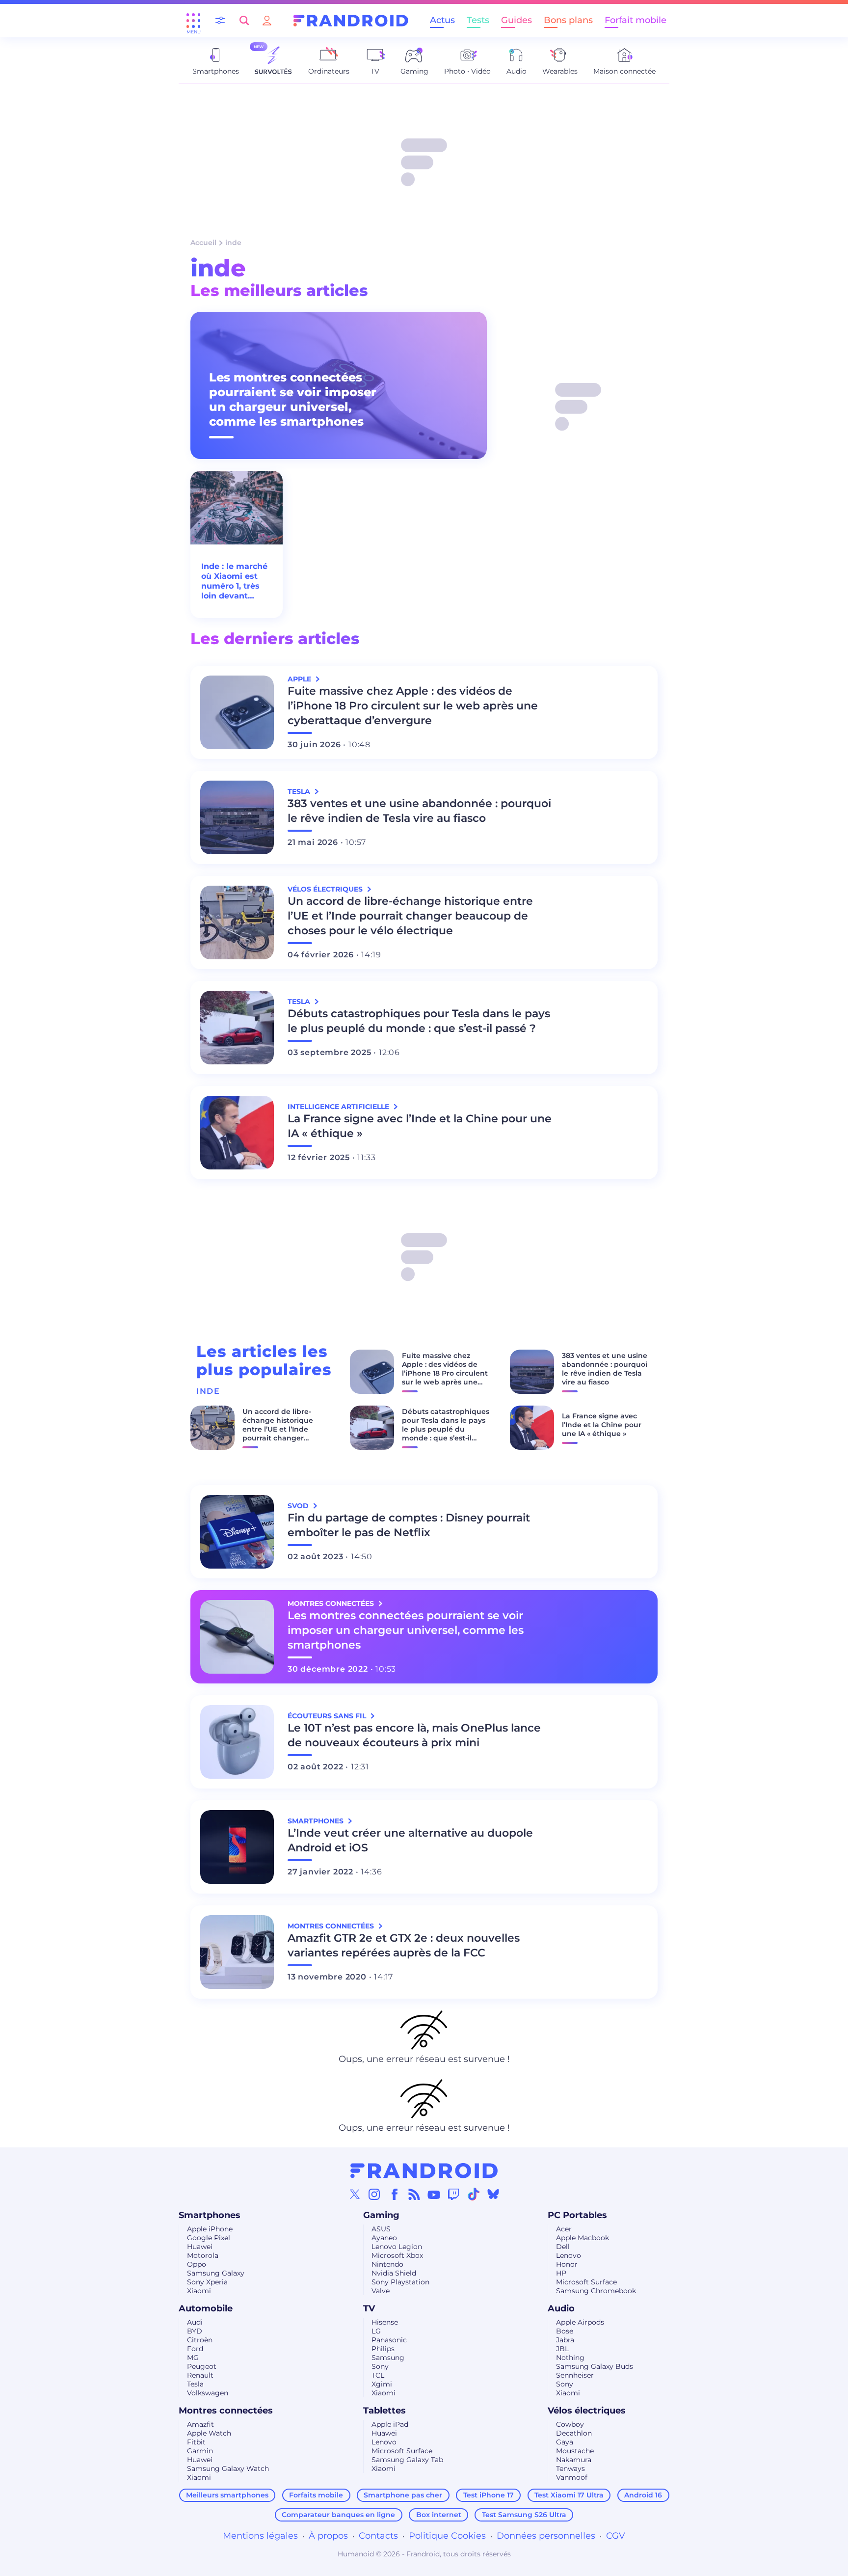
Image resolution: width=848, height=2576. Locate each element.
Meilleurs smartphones (227, 2495)
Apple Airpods (580, 2322)
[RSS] (414, 2194)
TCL (378, 2375)
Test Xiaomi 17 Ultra (569, 2495)
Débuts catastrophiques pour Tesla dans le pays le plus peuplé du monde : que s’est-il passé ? (419, 1021)
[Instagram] (374, 2194)
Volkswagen (208, 2393)
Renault (200, 2375)
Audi (195, 2322)
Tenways (570, 2468)
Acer (564, 2229)
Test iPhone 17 (489, 2495)
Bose (565, 2331)
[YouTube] (434, 2194)
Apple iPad (390, 2424)
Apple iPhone (210, 2229)
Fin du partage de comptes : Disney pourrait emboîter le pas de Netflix (409, 1525)
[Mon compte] (267, 20)
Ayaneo (384, 2238)
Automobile (206, 2308)
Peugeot (202, 2366)
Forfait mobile (636, 20)
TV (369, 2308)
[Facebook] (395, 2194)
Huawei (200, 2247)
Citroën (200, 2340)
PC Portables (577, 2215)
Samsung (388, 2358)
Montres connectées (226, 2411)
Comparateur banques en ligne (338, 2515)
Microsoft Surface (586, 2282)
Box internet (439, 2515)
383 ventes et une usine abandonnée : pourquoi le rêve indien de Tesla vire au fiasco (419, 811)
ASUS (381, 2229)
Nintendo (387, 2264)
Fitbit (196, 2442)
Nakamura (574, 2460)
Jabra (565, 2340)
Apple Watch (209, 2433)
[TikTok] (474, 2194)
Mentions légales (260, 2536)
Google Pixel (209, 2238)
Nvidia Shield (394, 2273)
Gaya (565, 2442)
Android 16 (643, 2495)
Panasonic (389, 2340)
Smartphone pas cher (403, 2495)
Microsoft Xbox (397, 2255)
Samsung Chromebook (596, 2291)
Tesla (195, 2384)
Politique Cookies (447, 2536)
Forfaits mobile (316, 2495)
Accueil (203, 243)
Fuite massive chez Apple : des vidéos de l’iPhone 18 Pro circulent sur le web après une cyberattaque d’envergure (413, 706)
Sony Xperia (207, 2282)
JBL (562, 2349)
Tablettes (384, 2411)
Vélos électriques (587, 2411)
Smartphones (210, 2215)
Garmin (200, 2451)
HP (561, 2273)
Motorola (203, 2255)
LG (376, 2331)
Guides (517, 20)
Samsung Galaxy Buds (595, 2366)
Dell (563, 2247)
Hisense (385, 2322)
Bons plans (568, 20)
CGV (616, 2536)
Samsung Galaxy (216, 2273)
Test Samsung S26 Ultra (524, 2515)
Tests (478, 20)
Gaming (381, 2215)
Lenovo (569, 2255)
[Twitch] (453, 2194)
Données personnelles (546, 2536)
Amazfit (200, 2424)
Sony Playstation (400, 2282)
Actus (442, 20)
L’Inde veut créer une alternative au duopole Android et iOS (410, 1840)
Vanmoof (572, 2477)
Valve (381, 2291)
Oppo (197, 2264)
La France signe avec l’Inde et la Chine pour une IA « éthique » (420, 1126)
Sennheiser (575, 2375)
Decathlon (574, 2433)
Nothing (570, 2358)
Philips (383, 2349)
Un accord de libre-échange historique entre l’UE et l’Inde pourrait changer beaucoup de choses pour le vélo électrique (410, 916)
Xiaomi (199, 2291)
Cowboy (570, 2424)
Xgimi (382, 2384)
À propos (328, 2536)
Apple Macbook (583, 2238)
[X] (355, 2194)
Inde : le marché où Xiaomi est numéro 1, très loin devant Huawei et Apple (236, 581)
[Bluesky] (493, 2194)
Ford (195, 2349)
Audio (561, 2308)
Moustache (575, 2451)
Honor (567, 2264)
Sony (380, 2366)
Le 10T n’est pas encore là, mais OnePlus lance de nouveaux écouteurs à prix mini (414, 1735)
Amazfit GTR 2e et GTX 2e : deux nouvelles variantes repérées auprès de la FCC (404, 1945)
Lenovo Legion (397, 2247)
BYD (195, 2331)
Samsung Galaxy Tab (407, 2460)
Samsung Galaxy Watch (228, 2468)
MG (193, 2358)
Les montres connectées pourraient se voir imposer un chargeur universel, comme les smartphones (293, 399)
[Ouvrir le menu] (193, 21)
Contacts (378, 2536)
